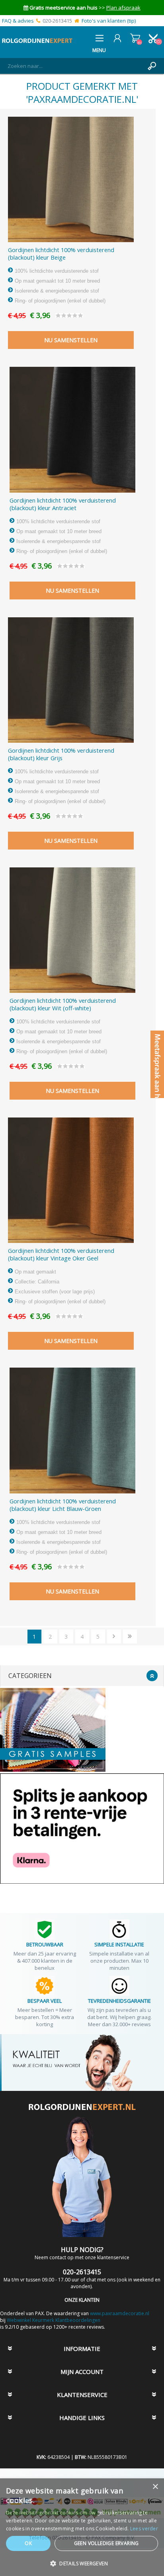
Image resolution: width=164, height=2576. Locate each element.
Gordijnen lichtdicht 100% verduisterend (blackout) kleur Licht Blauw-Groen (63, 1505)
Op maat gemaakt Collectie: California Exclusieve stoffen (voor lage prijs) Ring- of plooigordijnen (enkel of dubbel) (59, 1287)
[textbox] (74, 66)
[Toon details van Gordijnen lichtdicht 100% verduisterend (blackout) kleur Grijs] (71, 680)
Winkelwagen (135, 38)
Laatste (130, 1637)
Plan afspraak (123, 8)
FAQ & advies (18, 21)
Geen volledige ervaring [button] (106, 2543)
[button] (82, 2563)
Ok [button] (28, 2543)
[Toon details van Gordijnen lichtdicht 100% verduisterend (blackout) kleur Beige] (71, 179)
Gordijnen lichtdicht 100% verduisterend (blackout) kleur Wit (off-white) (63, 1004)
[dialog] (82, 2527)
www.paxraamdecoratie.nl (120, 2313)
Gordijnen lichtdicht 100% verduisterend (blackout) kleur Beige (61, 254)
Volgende (114, 1637)
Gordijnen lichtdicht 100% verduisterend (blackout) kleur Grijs (61, 754)
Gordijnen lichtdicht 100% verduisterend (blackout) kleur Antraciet (63, 504)
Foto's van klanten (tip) (109, 21)
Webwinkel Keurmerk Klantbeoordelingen (54, 2320)
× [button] (155, 2487)
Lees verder (144, 2529)
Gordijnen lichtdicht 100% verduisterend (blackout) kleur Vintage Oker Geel (61, 1254)
